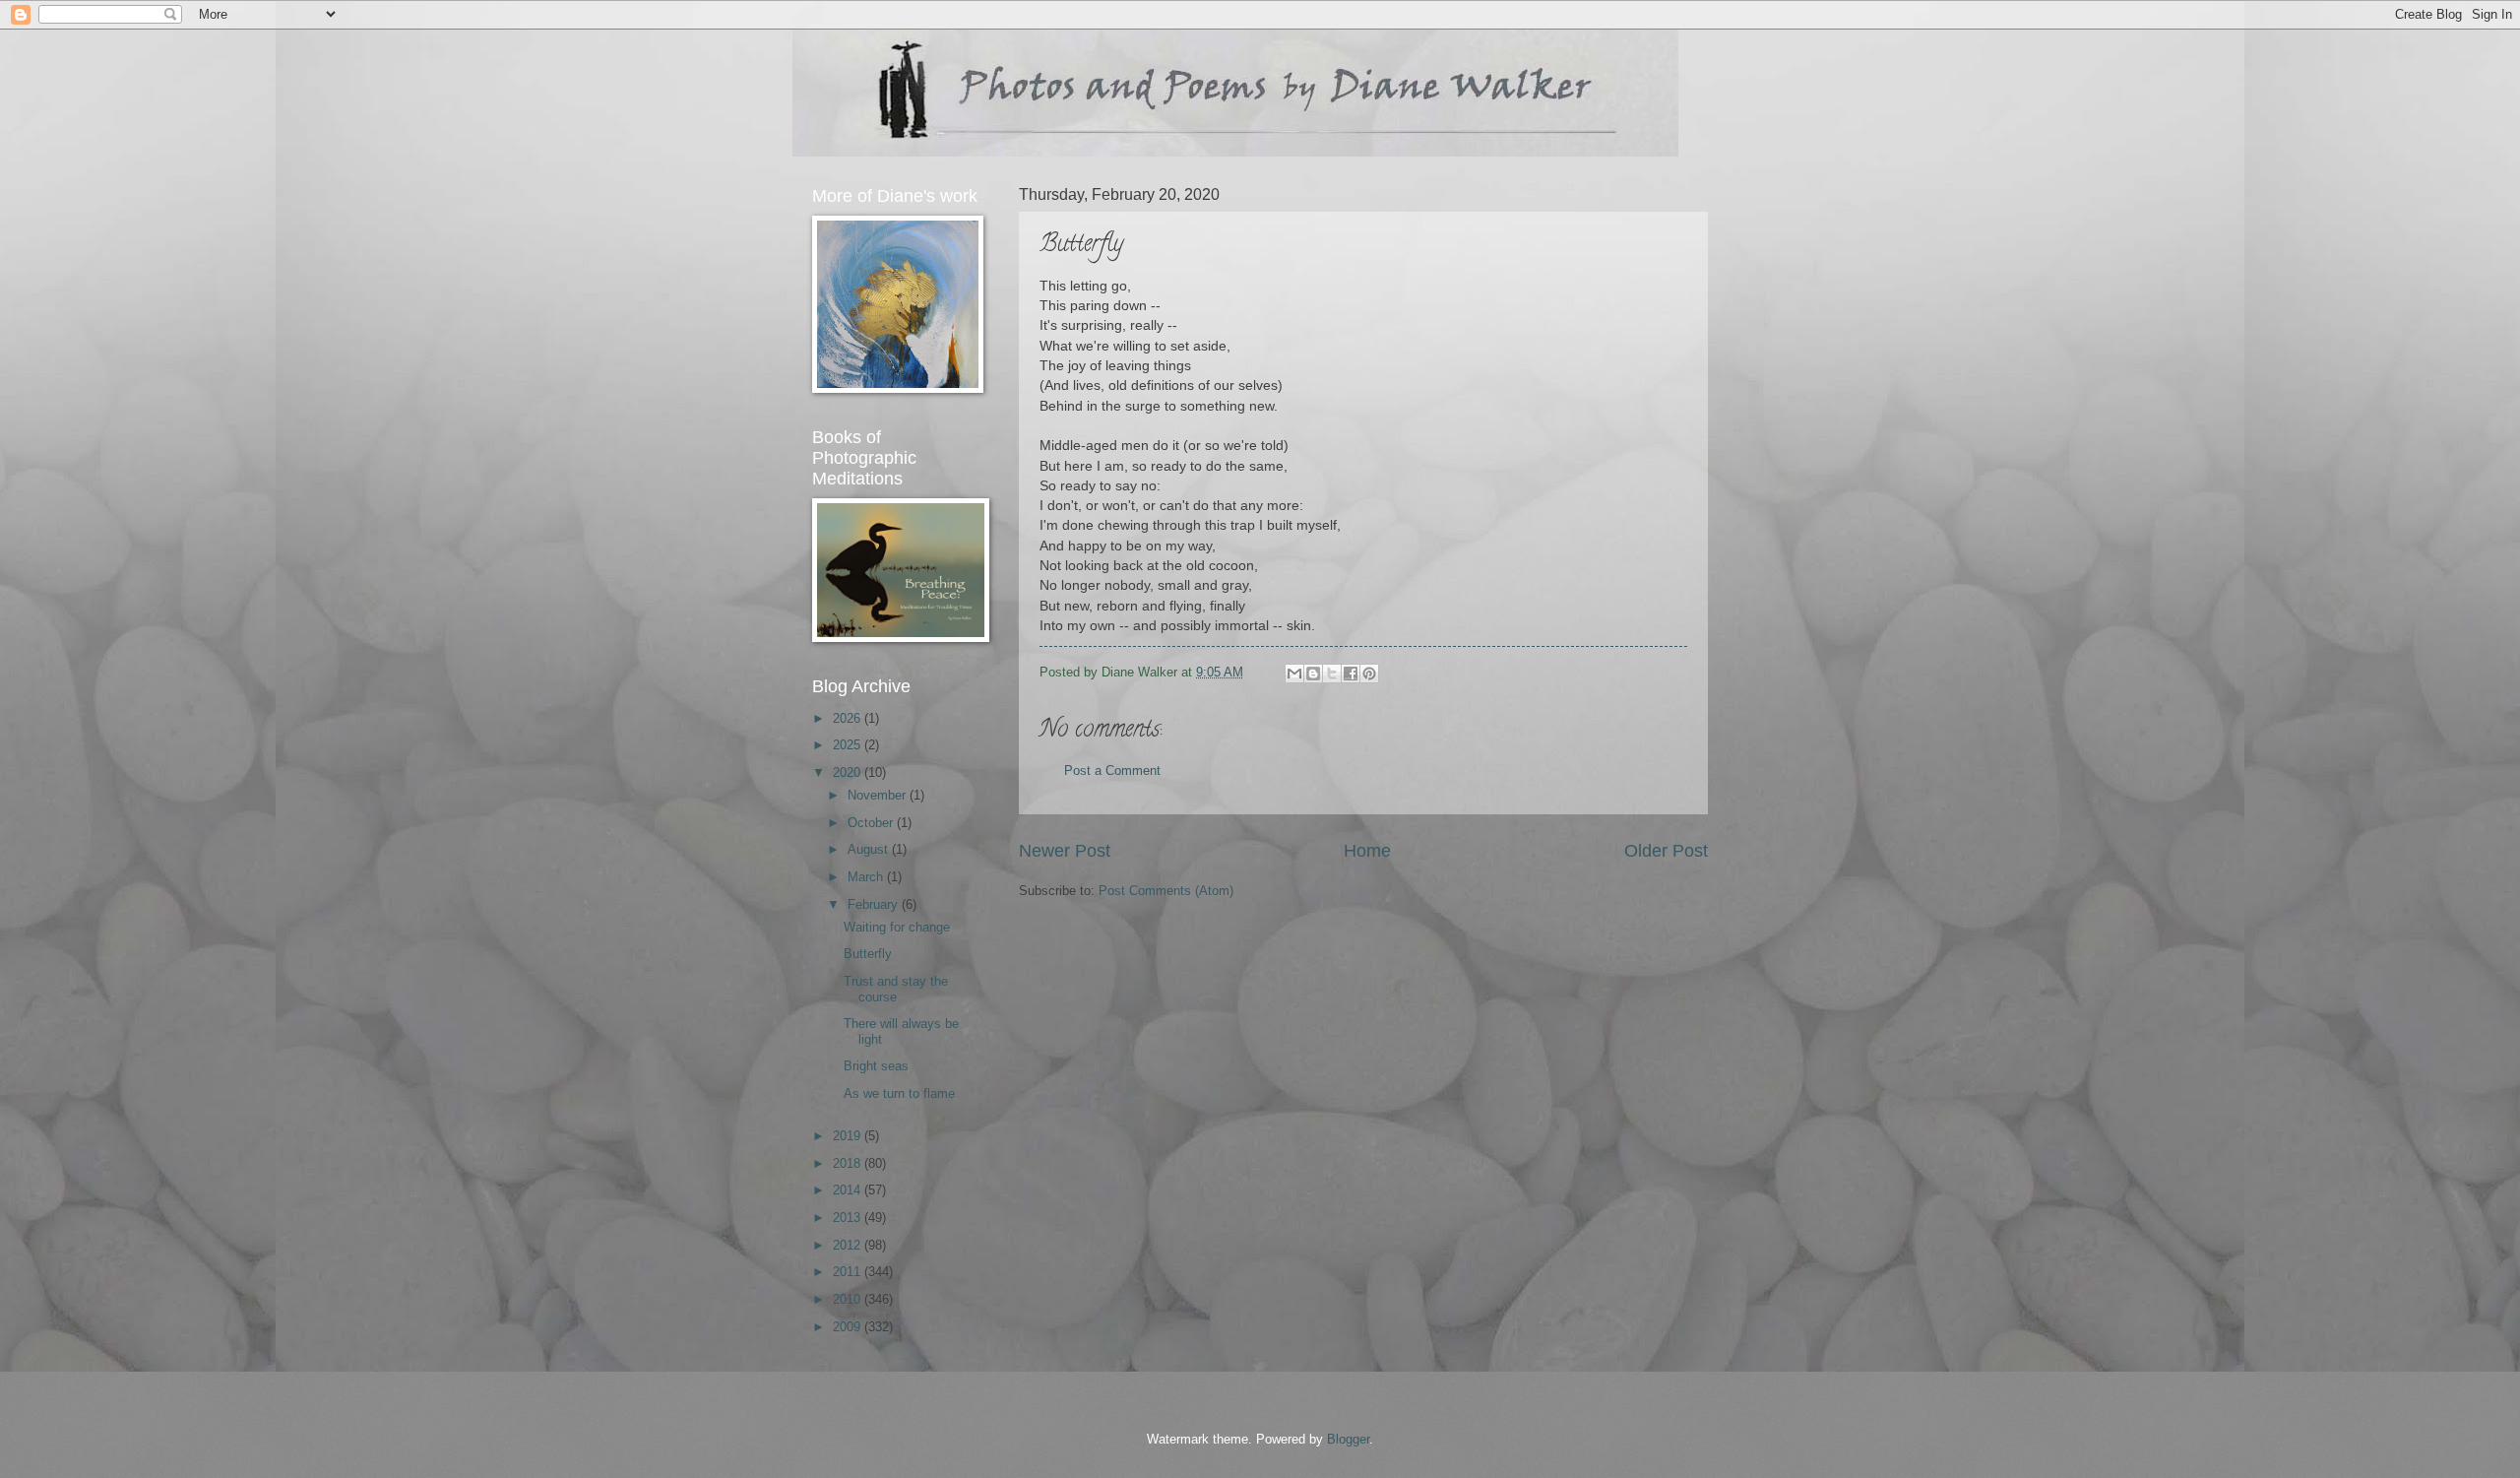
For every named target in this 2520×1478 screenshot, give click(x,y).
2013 (849, 1218)
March (867, 877)
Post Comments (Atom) (1166, 891)
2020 (849, 772)
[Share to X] (1332, 674)
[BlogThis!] (1313, 674)
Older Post (1666, 851)
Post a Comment (1112, 771)
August (870, 849)
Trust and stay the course (896, 989)
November (879, 795)
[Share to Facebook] (1351, 674)
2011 (849, 1272)
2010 (849, 1299)
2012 (849, 1245)
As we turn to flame (899, 1093)
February (875, 904)
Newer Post (1065, 851)
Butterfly (868, 954)
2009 (849, 1327)
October (872, 823)
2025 (849, 745)
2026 (849, 718)
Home (1367, 851)
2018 (849, 1163)
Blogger (1348, 1439)
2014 (849, 1190)
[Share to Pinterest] (1369, 674)
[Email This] (1294, 674)
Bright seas (876, 1066)
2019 (849, 1136)
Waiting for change (897, 927)
